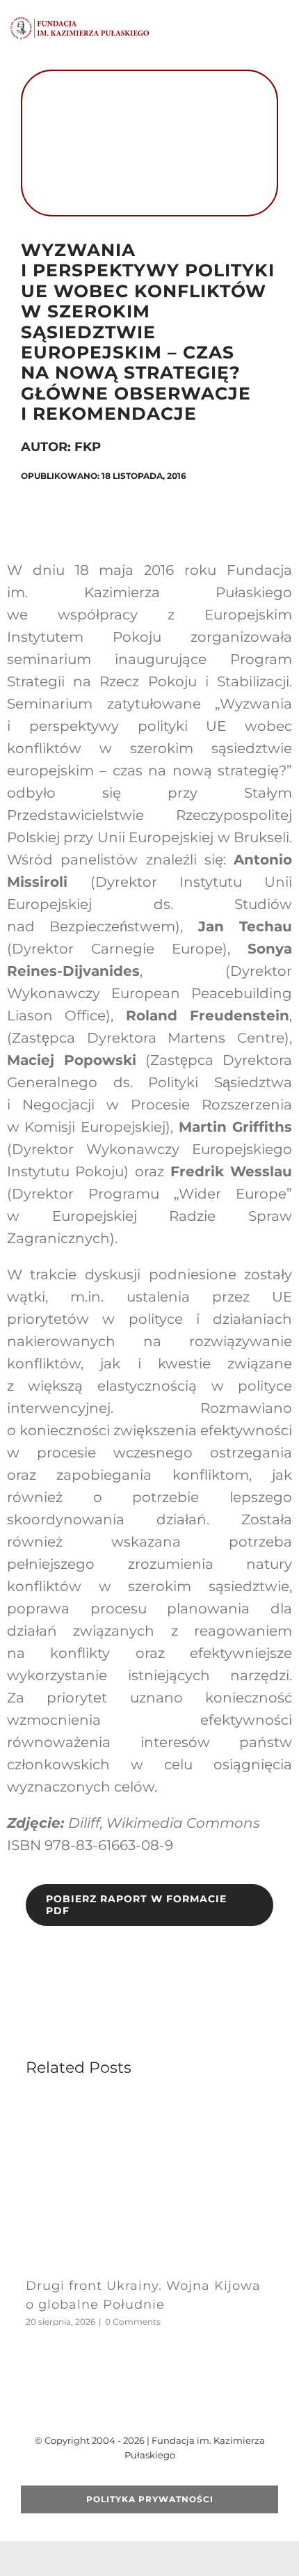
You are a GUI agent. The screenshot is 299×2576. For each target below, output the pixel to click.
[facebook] (105, 2405)
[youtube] (149, 2405)
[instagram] (172, 2405)
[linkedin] (194, 2405)
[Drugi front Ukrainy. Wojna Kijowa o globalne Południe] (149, 2105)
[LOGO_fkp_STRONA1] (80, 21)
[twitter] (127, 2405)
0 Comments (133, 2322)
